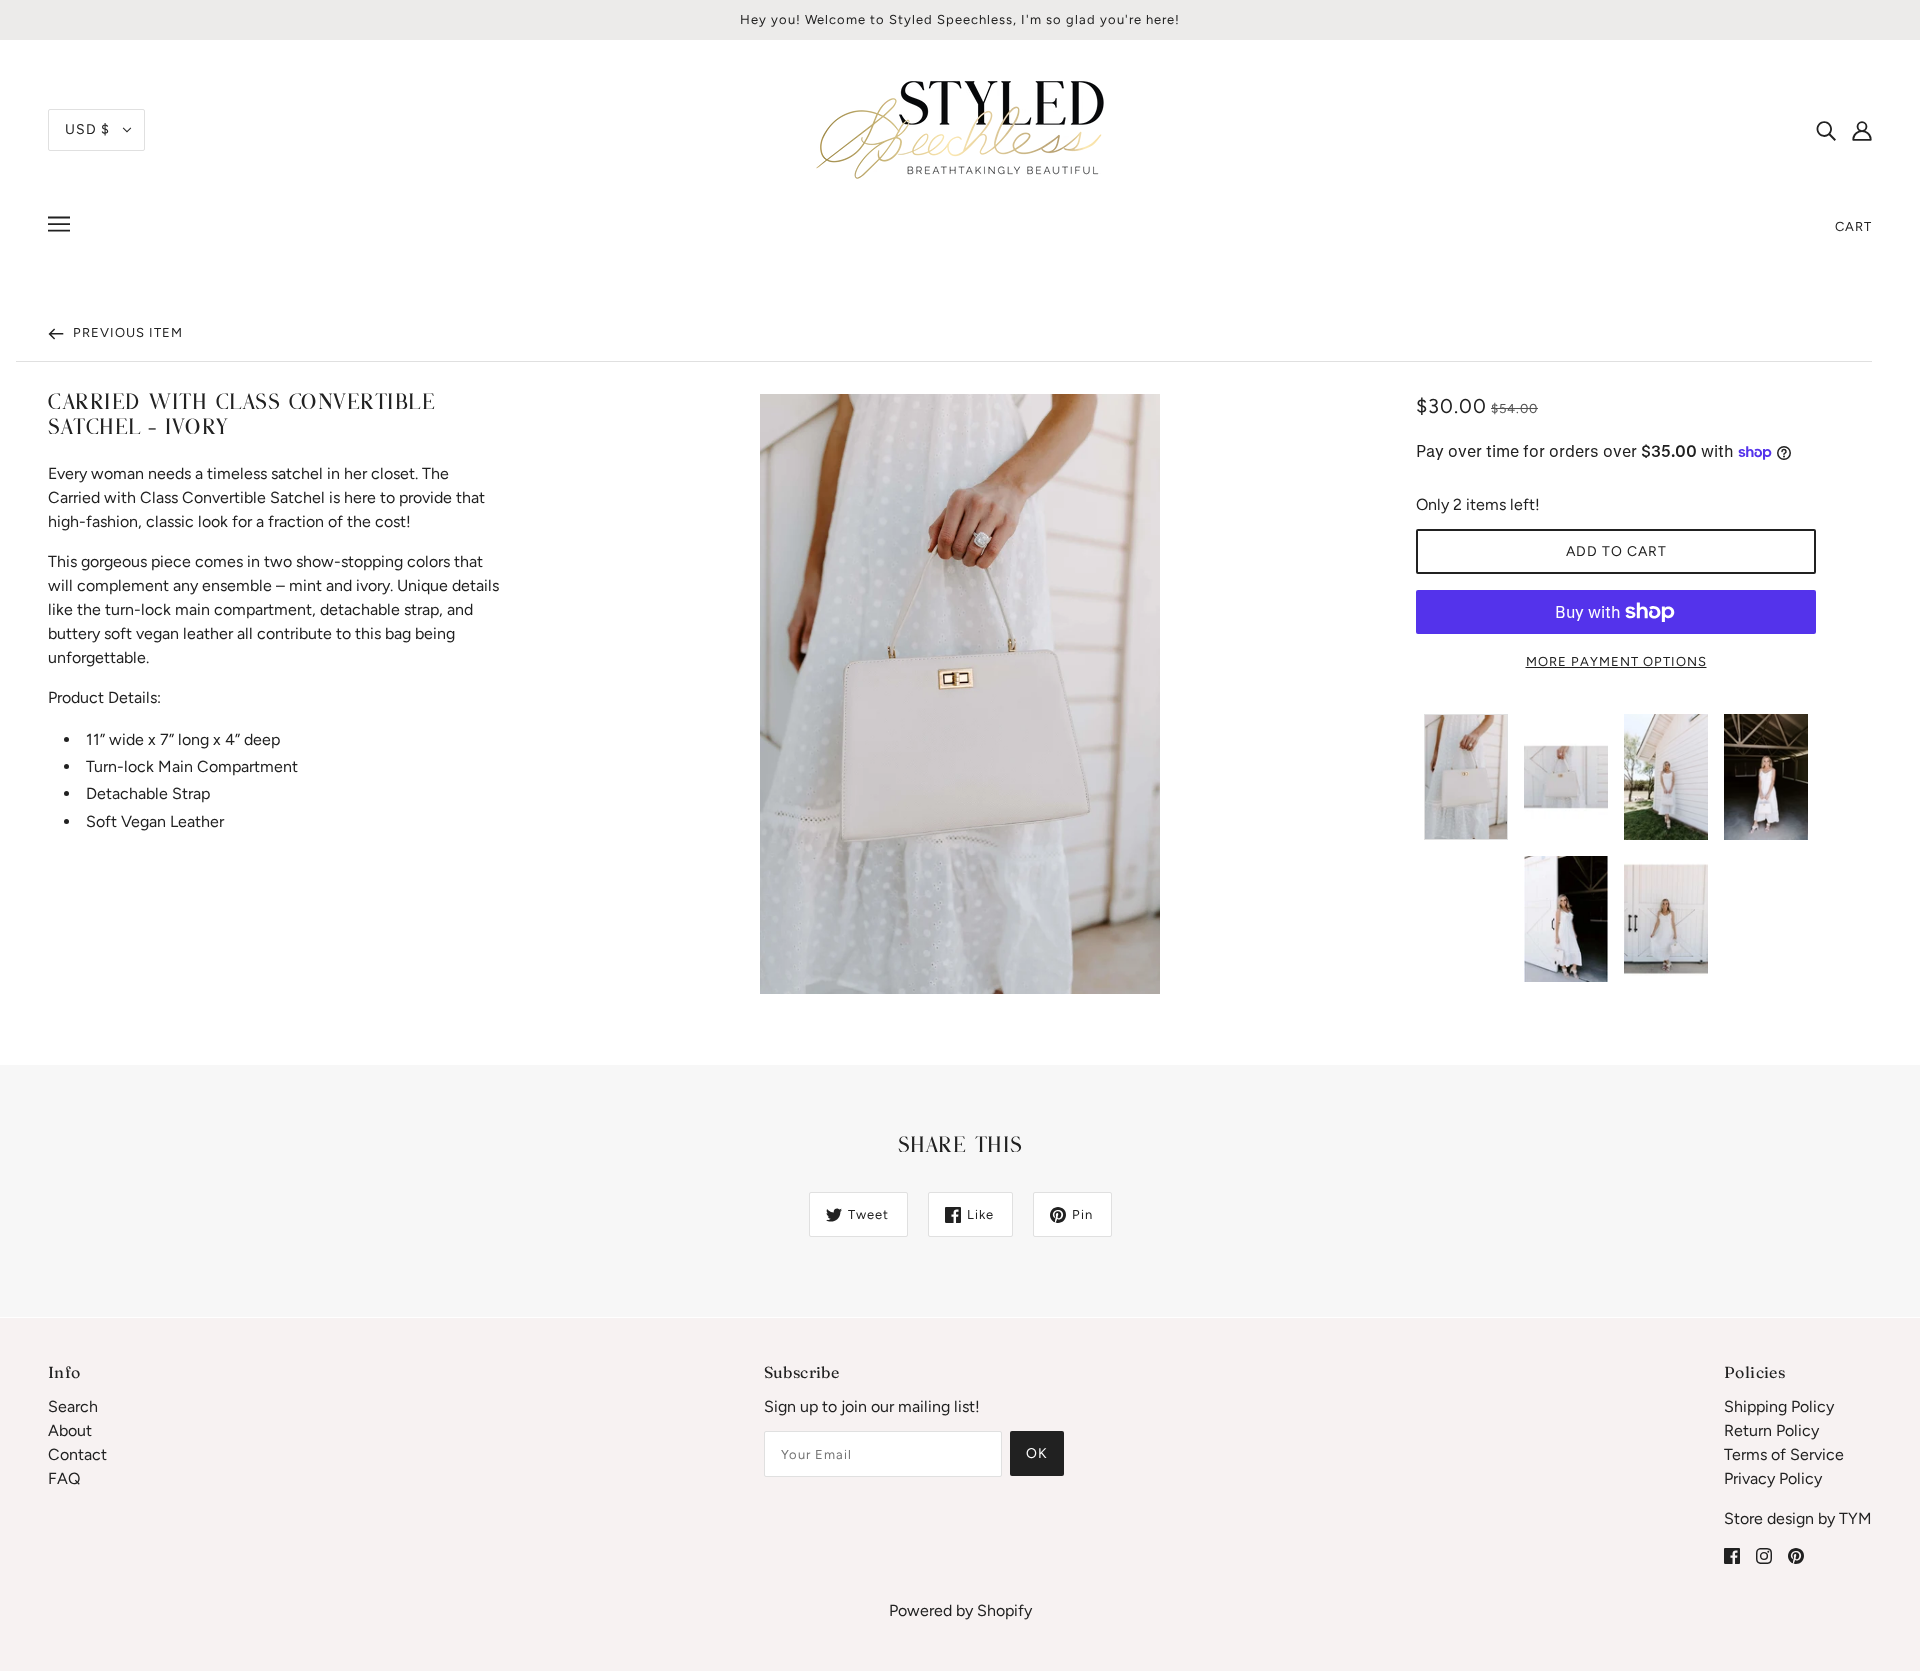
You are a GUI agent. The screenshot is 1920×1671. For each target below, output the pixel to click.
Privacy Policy (1773, 1478)
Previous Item (126, 332)
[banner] (960, 128)
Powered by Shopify (960, 1610)
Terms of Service (1784, 1454)
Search (73, 1406)
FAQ (64, 1478)
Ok (1037, 1453)
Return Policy (1771, 1430)
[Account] (1862, 130)
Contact (77, 1454)
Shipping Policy (1779, 1406)
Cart (1853, 226)
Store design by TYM (1798, 1518)
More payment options (1616, 661)
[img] (1826, 130)
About (70, 1430)
